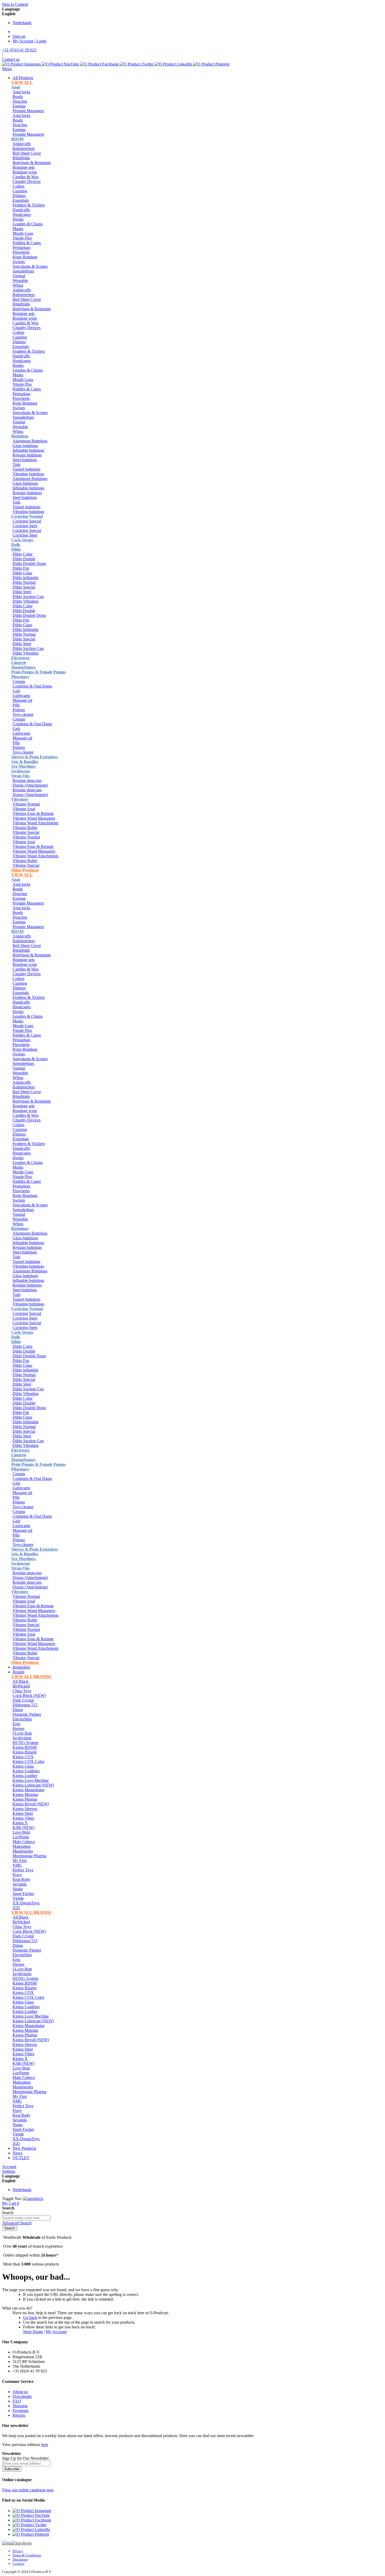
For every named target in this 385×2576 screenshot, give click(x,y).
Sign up (19, 36)
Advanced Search (17, 2223)
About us (20, 2392)
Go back (30, 2318)
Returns (19, 2415)
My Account (56, 2332)
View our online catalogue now (28, 2490)
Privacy (18, 2551)
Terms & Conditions (27, 2555)
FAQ (17, 2401)
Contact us (11, 59)
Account (9, 2167)
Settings (9, 2171)
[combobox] (26, 2218)
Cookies (18, 2564)
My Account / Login (29, 41)
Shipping (20, 2406)
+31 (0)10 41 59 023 (19, 50)
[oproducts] (33, 2199)
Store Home (33, 2332)
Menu (7, 69)
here (45, 2445)
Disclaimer (20, 2559)
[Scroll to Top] (17, 2543)
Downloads (22, 2396)
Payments (21, 2411)
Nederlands (22, 23)
